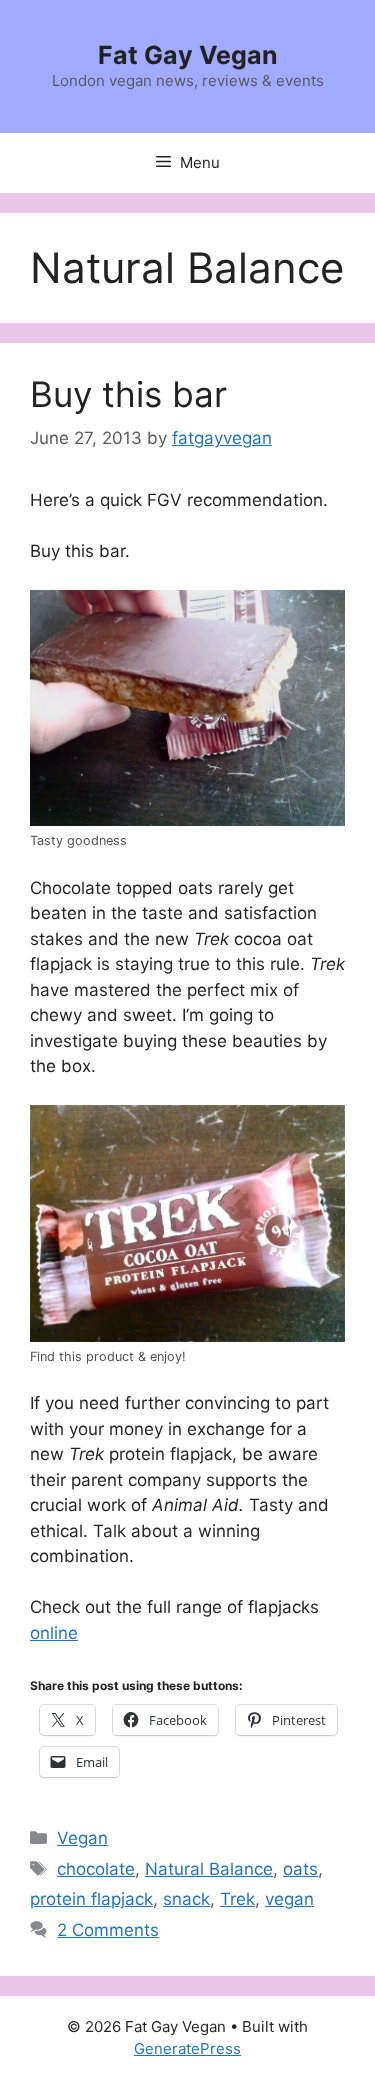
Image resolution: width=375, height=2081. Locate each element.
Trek (237, 1899)
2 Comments (108, 1930)
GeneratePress (187, 2048)
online (54, 1633)
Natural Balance (209, 1869)
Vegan (82, 1838)
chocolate (96, 1869)
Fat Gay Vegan (188, 55)
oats (300, 1869)
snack (186, 1899)
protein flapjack (91, 1899)
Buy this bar (128, 394)
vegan (289, 1899)
